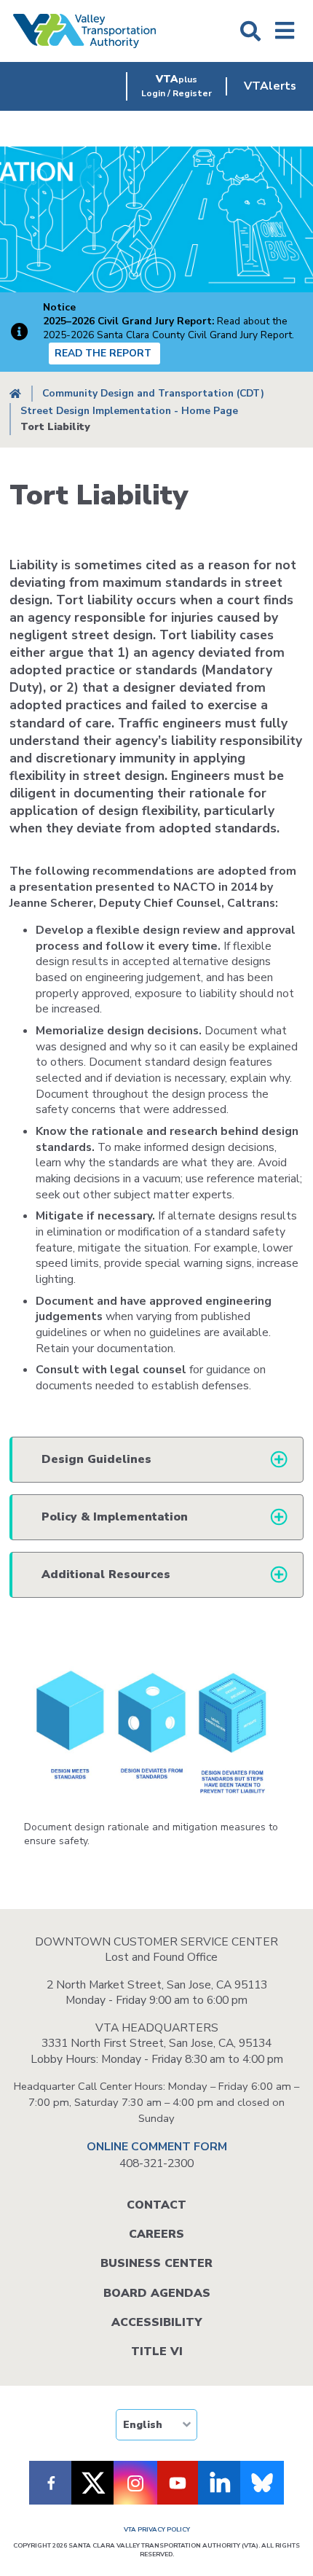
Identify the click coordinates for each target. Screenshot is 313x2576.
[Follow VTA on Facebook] (51, 2483)
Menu (285, 31)
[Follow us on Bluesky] (262, 2483)
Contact (156, 2205)
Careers (156, 2234)
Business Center (156, 2263)
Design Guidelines (96, 1459)
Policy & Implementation (115, 1517)
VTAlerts (270, 86)
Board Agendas (157, 2293)
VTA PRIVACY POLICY (157, 2529)
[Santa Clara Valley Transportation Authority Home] (85, 31)
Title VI (157, 2351)
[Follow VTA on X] (93, 2483)
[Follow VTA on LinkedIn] (220, 2483)
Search (250, 31)
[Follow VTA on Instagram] (135, 2483)
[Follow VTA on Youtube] (178, 2483)
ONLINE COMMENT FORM (157, 2147)
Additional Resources (106, 1574)
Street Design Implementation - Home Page (129, 411)
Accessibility (156, 2322)
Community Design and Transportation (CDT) (153, 393)
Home (15, 394)
